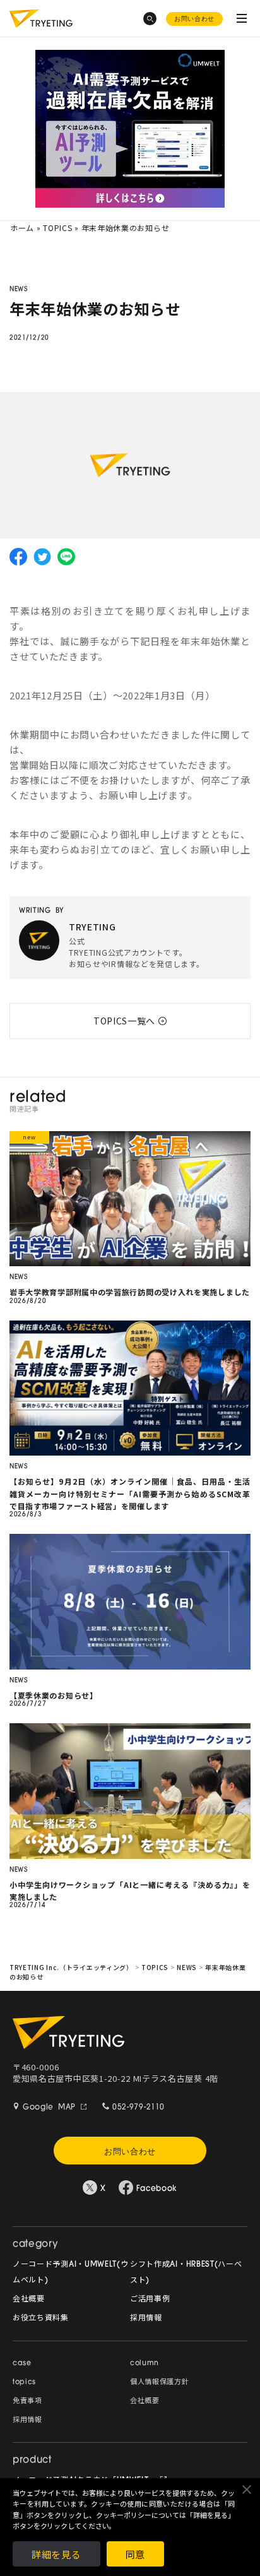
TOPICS (57, 228)
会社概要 (29, 2300)
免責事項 (27, 2401)
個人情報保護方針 (160, 2383)
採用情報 (146, 2318)
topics (24, 2383)
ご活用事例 (150, 2300)
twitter (42, 557)
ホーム (22, 228)
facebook (18, 557)
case (22, 2364)
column (145, 2364)
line (66, 557)
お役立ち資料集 (41, 2318)
